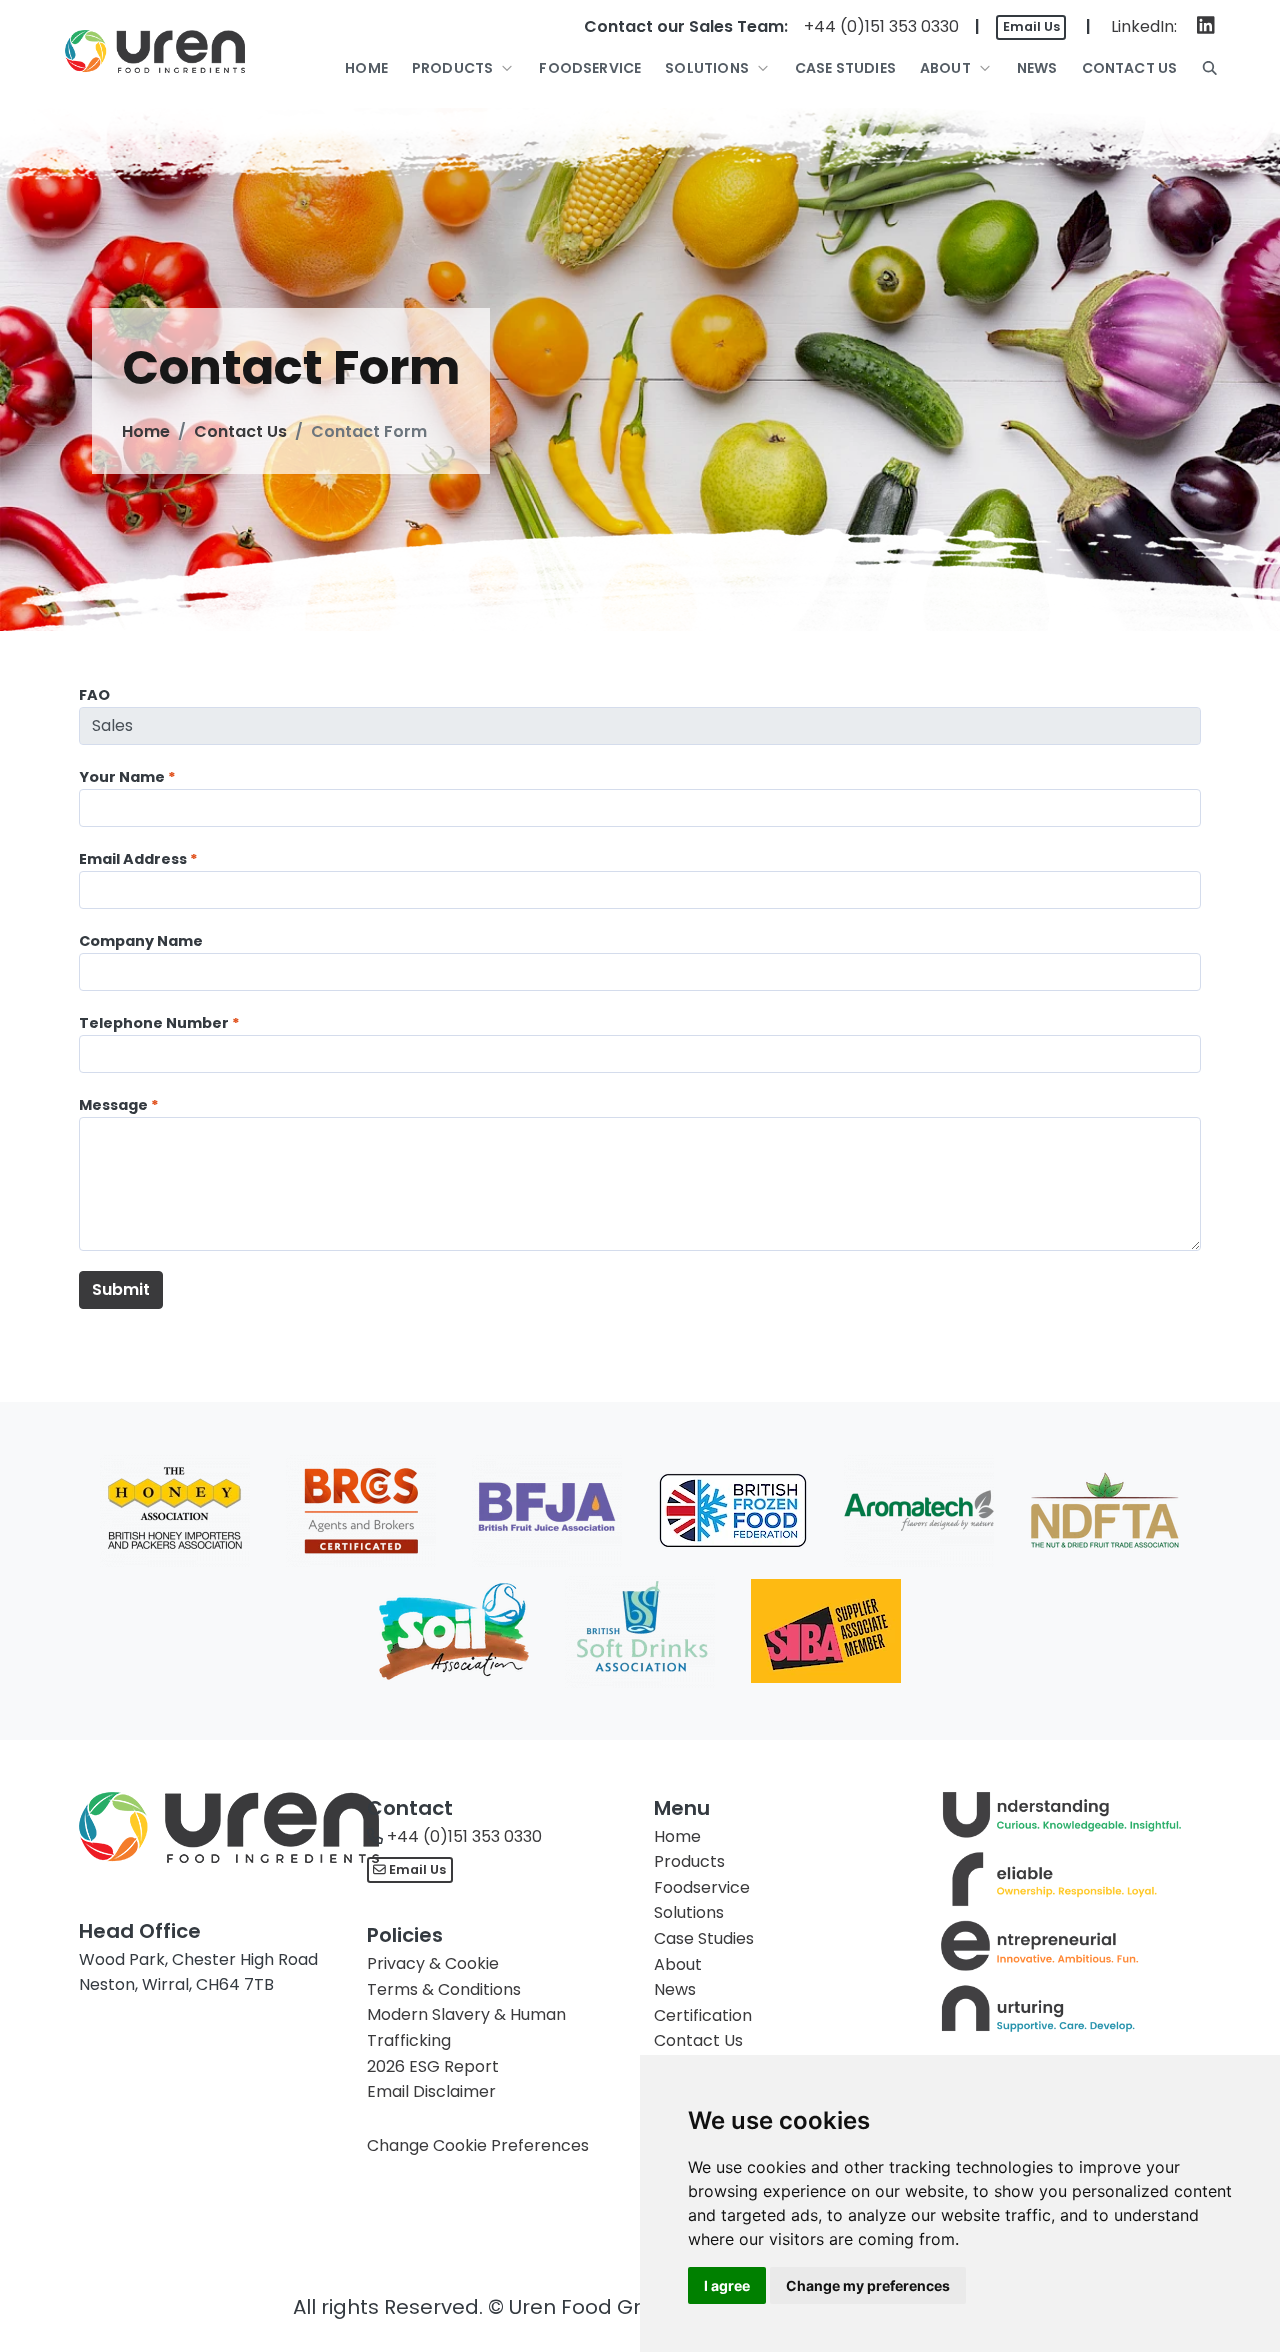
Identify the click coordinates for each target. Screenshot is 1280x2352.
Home (146, 431)
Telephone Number (154, 1023)
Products (689, 1861)
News (675, 1989)
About (678, 1964)
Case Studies (704, 1938)
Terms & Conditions (444, 1989)
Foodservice (702, 1887)
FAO (94, 695)
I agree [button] (727, 2285)
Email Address (133, 859)
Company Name (141, 941)
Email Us (1031, 26)
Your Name (122, 777)
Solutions (689, 1912)
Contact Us (240, 431)
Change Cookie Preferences (478, 2145)
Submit (121, 1289)
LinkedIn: (1144, 26)
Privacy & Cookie (433, 1963)
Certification (703, 2015)
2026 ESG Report (433, 2066)
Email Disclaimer (431, 2091)
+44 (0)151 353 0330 (881, 26)
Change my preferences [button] (868, 2285)
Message (113, 1105)
